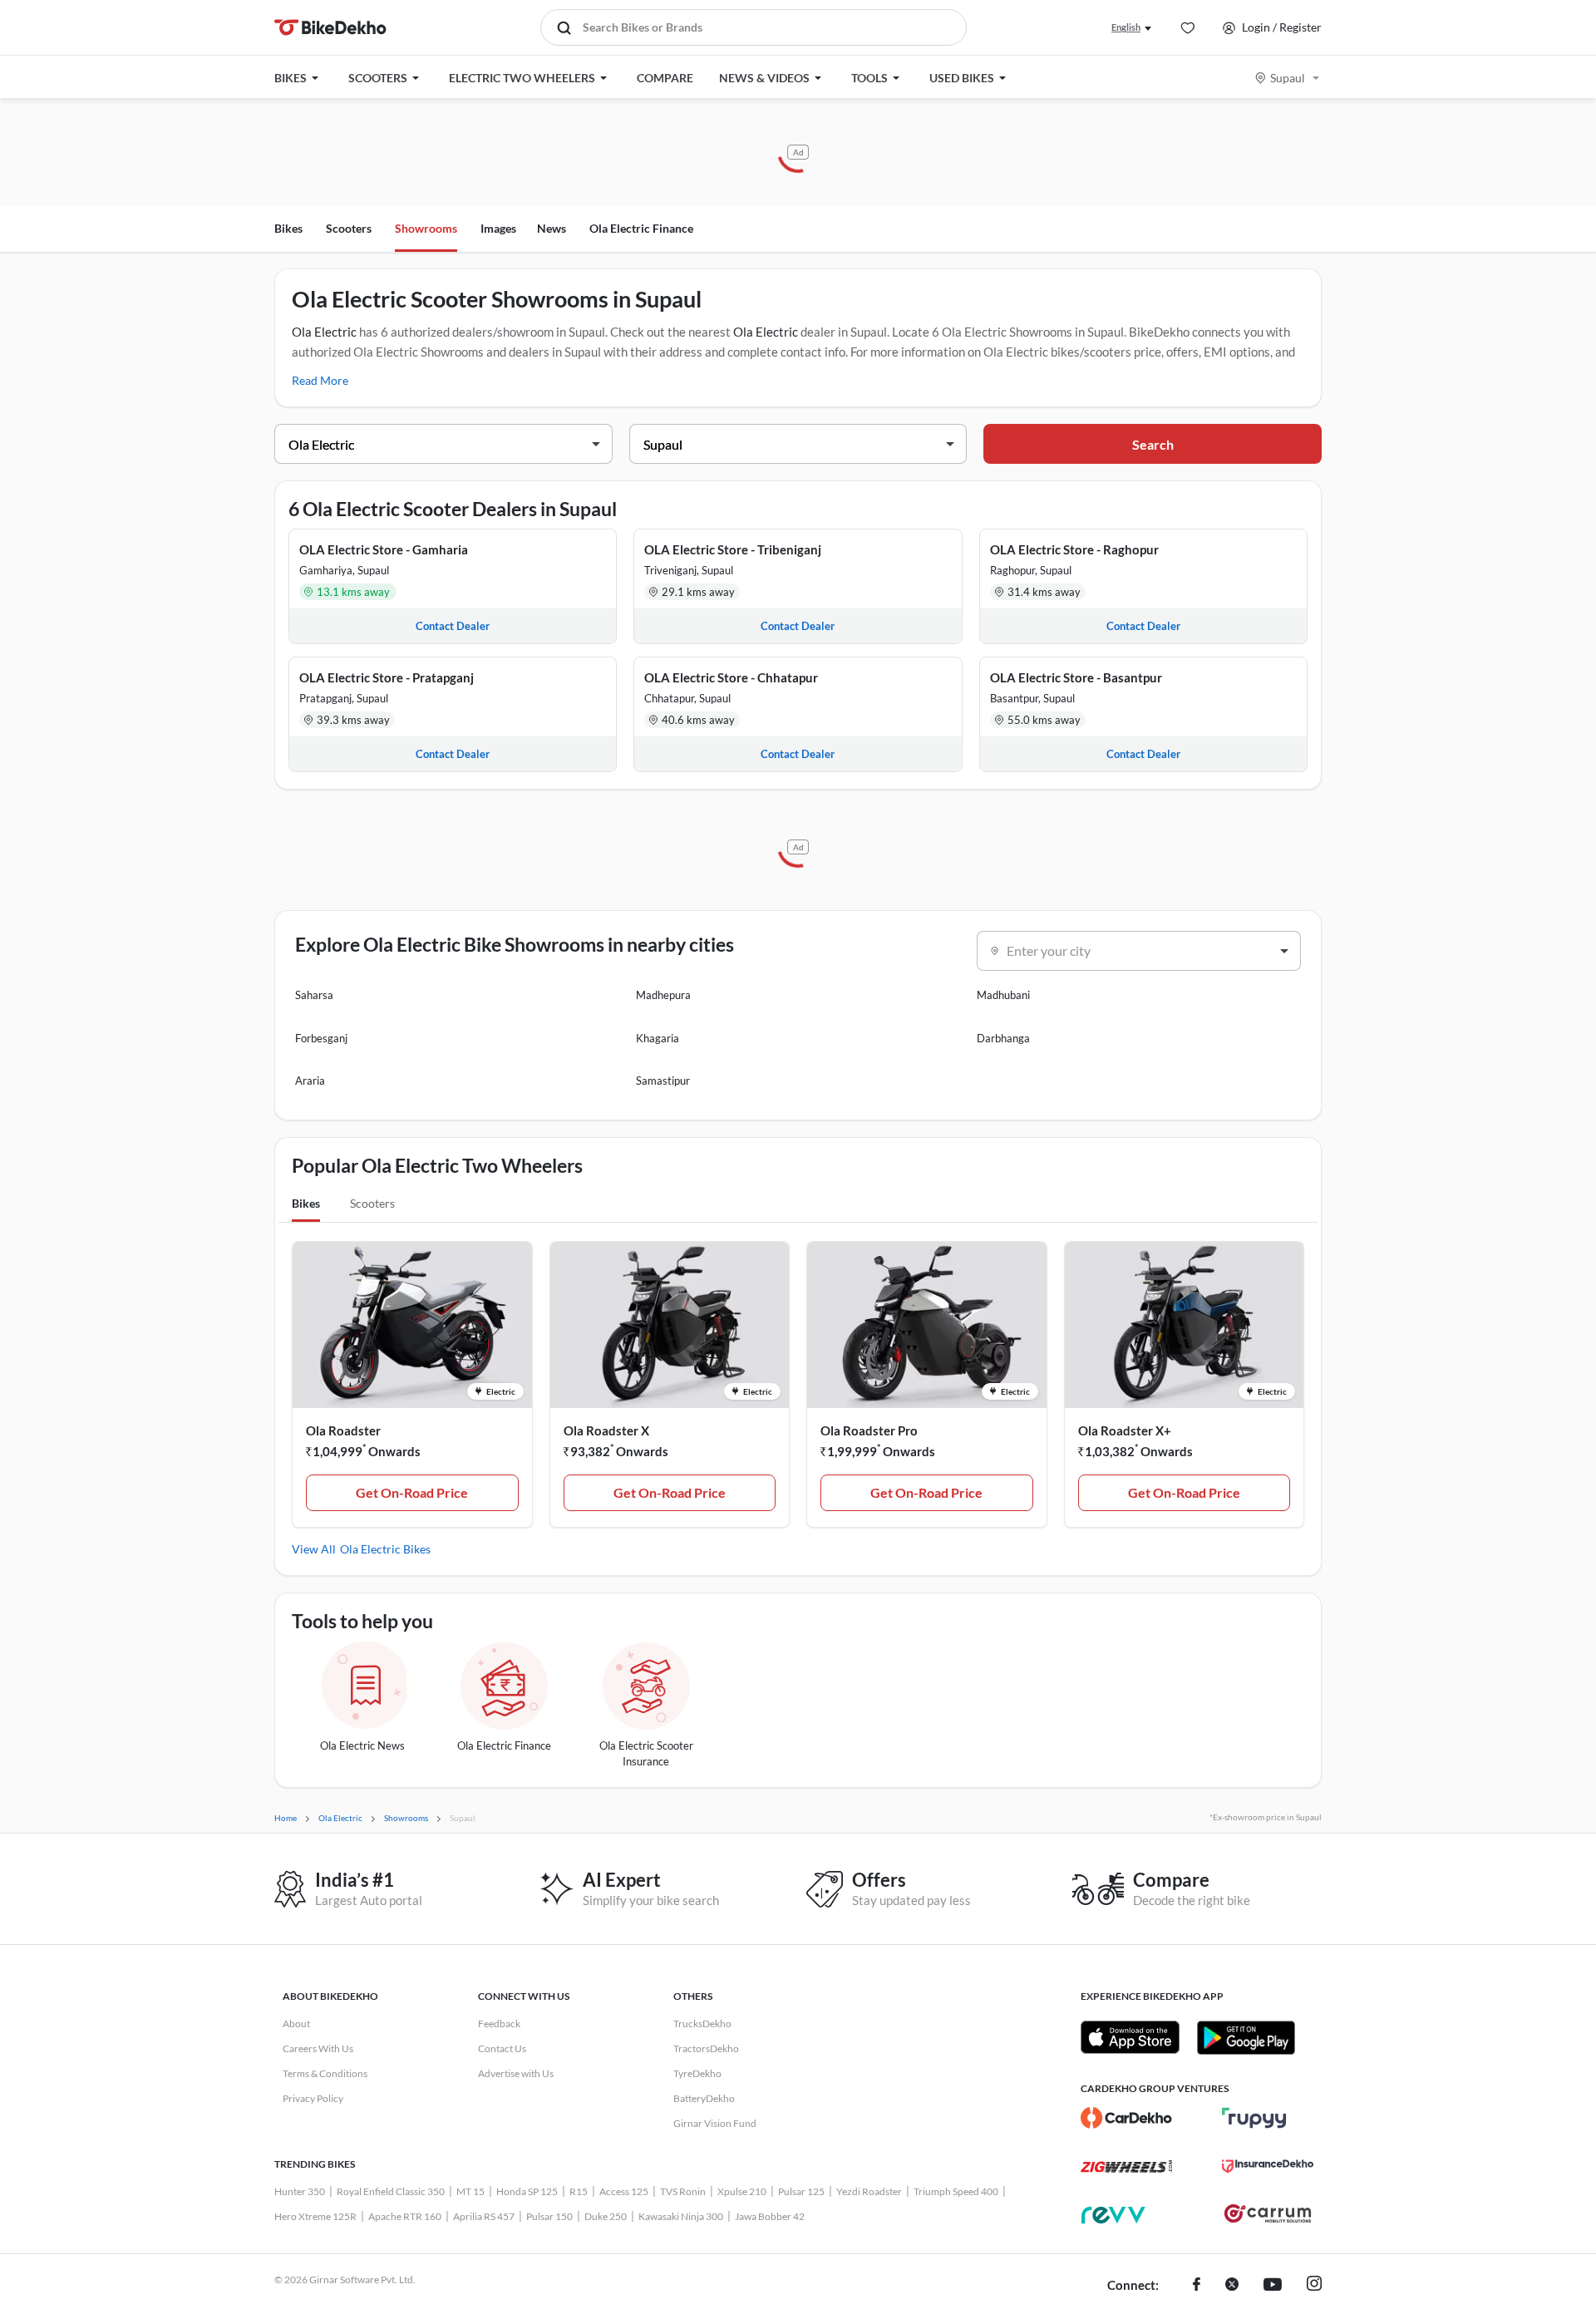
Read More (320, 380)
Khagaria (658, 1038)
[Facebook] (1197, 2286)
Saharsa (314, 995)
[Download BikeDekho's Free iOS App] (1130, 2037)
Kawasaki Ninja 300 (681, 2216)
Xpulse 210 (742, 2191)
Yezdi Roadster (869, 2191)
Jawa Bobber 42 (770, 2216)
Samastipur (663, 1081)
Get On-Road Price (412, 1492)
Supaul (1288, 78)
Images (498, 228)
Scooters (349, 228)
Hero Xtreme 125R (315, 2216)
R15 (579, 2191)
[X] (1232, 2286)
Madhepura (663, 995)
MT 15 (470, 2191)
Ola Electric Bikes (385, 1549)
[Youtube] (1273, 2286)
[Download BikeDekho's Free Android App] (1246, 2037)
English (1126, 27)
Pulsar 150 (549, 2216)
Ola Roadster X (606, 1430)
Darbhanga (1003, 1038)
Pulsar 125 (801, 2191)
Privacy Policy (313, 2098)
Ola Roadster (343, 1430)
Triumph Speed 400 (956, 2191)
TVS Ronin (683, 2191)
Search (1153, 444)
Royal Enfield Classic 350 (391, 2191)
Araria (310, 1081)
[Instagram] (1314, 2286)
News (552, 228)
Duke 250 (606, 2216)
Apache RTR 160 (405, 2216)
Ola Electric (324, 332)
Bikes (288, 228)
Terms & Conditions (325, 2073)
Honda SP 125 (527, 2191)
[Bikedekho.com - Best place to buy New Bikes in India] (330, 27)
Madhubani (1003, 995)
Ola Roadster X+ (1125, 1430)
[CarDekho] (1126, 2118)
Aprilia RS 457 (484, 2216)
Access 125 (624, 2191)
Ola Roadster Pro (869, 1430)
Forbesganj (321, 1038)
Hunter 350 (300, 2191)
